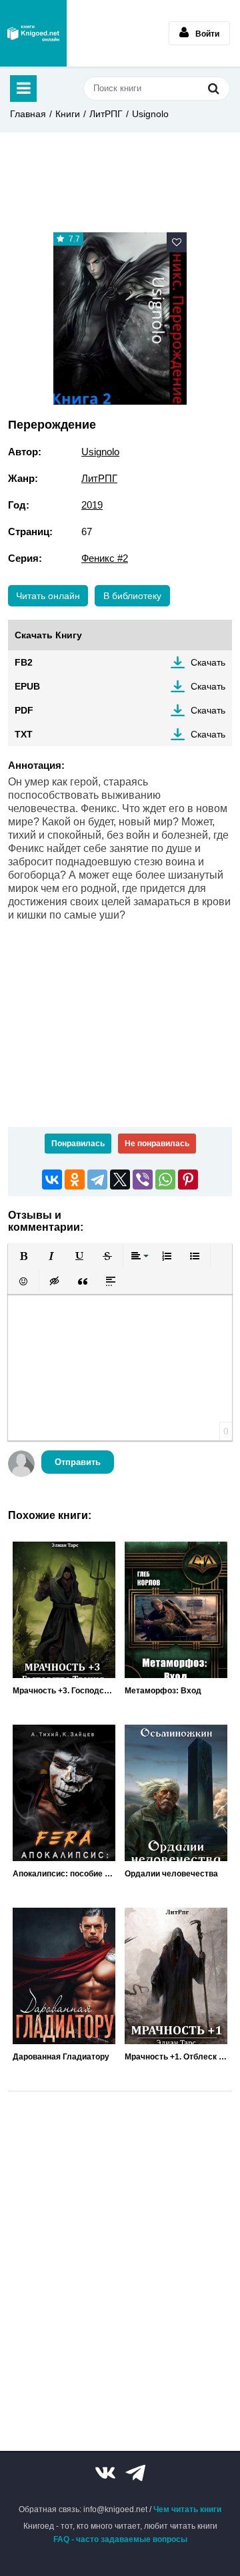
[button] (23, 1256)
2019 (92, 505)
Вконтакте (105, 2473)
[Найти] (213, 88)
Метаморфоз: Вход (163, 1691)
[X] (120, 1180)
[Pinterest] (188, 1180)
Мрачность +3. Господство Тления (64, 1691)
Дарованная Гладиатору (61, 2057)
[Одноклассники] (75, 1180)
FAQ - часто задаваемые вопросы (120, 2539)
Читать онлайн (48, 596)
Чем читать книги (187, 2509)
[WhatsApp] (165, 1180)
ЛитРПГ (106, 114)
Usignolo (150, 114)
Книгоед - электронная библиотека (33, 33)
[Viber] (143, 1180)
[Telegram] (97, 1180)
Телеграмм (135, 2473)
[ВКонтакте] (52, 1180)
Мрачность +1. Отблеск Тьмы (176, 2057)
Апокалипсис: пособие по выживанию (64, 1874)
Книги (68, 114)
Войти (207, 34)
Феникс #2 (105, 558)
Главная (28, 114)
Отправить (78, 1462)
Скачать (208, 662)
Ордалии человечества (171, 1874)
